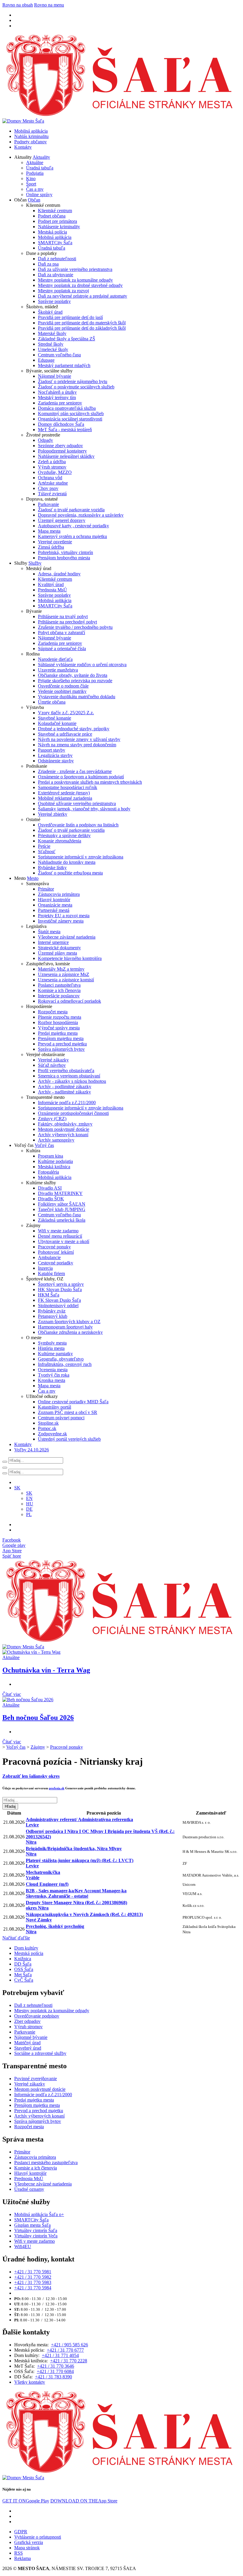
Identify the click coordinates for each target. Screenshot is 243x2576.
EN (29, 1498)
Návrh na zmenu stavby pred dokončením (77, 745)
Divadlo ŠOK (51, 1199)
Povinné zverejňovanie (36, 2079)
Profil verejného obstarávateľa (66, 1070)
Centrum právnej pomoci (61, 1418)
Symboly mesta (52, 1343)
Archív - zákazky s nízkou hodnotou (72, 1081)
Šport (31, 184)
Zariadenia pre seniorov (60, 403)
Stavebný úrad (28, 2048)
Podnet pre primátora (57, 221)
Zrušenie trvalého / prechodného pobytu (75, 627)
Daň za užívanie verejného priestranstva (75, 269)
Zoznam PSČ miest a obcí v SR (68, 1412)
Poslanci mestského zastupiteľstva (46, 2162)
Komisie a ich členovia (59, 990)
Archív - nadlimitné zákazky (64, 1092)
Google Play (26, 2501)
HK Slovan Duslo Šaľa (60, 1289)
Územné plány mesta (57, 953)
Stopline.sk (48, 1423)
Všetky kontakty (30, 2382)
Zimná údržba (51, 547)
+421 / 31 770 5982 (33, 2277)
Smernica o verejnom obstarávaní (69, 1076)
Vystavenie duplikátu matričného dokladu (77, 697)
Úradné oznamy (29, 2189)
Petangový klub (53, 1316)
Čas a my (35, 189)
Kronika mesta (52, 1380)
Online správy (39, 195)
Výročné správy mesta (59, 1028)
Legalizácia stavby (55, 755)
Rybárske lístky (52, 868)
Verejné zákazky (53, 1060)
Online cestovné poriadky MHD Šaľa (73, 1402)
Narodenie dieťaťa (55, 659)
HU (30, 1504)
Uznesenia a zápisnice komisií (66, 980)
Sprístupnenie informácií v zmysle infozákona (81, 857)
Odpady (45, 440)
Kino (31, 178)
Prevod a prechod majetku (62, 1044)
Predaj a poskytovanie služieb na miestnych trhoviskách (90, 782)
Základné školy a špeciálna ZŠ (67, 339)
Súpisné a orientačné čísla (62, 649)
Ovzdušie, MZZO (55, 472)
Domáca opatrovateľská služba (67, 408)
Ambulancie (49, 1257)
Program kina (51, 1156)
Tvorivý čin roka (54, 1375)
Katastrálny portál (55, 1407)
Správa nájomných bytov (61, 1049)
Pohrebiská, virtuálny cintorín (65, 552)
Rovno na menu (49, 5)
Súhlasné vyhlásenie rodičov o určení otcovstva (82, 665)
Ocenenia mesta (53, 1370)
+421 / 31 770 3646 (56, 2366)
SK (29, 1493)
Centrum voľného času (59, 355)
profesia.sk (57, 1788)
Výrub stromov (52, 467)
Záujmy (38, 1747)
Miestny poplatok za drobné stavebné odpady (80, 285)
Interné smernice (53, 942)
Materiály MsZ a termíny (61, 969)
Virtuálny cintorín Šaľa (36, 2230)
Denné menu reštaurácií (60, 1236)
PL (29, 1514)
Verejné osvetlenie (55, 542)
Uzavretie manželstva (58, 670)
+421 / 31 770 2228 (69, 2361)
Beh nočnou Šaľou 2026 (38, 1718)
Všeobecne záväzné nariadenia (67, 937)
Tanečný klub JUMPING (62, 1209)
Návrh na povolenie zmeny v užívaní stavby (79, 739)
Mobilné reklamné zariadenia (65, 798)
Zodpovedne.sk (52, 1434)
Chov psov (48, 488)
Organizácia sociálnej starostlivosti (70, 419)
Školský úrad (50, 312)
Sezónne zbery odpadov (60, 446)
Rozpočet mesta (53, 1012)
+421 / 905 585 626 (69, 2345)
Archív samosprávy (56, 1140)
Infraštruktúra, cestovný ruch (65, 1364)
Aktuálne (35, 162)
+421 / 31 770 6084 (55, 2371)
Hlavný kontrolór (54, 900)
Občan (34, 200)
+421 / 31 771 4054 (60, 2355)
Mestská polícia (52, 232)
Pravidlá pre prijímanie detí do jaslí (70, 317)
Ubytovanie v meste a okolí (64, 1241)
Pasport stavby (52, 750)
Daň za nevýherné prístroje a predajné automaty (83, 296)
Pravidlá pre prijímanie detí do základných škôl (82, 328)
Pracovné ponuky (54, 1247)
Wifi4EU (23, 2246)
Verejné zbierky (53, 814)
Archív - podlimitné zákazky (65, 1087)
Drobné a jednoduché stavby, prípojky (74, 729)
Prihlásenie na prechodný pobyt (67, 622)
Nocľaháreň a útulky (57, 392)
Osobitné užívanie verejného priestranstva (77, 803)
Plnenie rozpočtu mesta (60, 1017)
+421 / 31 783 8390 (53, 2377)
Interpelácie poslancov (59, 996)
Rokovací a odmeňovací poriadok (69, 1001)
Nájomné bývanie (55, 376)
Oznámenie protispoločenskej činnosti (73, 1113)
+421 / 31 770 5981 (33, 2272)
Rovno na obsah (18, 5)
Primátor (46, 889)
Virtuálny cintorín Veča (36, 2236)
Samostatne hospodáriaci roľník (68, 787)
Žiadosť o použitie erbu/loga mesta (70, 873)
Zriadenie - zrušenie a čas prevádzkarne (75, 771)
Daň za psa (48, 264)
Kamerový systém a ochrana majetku (72, 536)
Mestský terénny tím (57, 397)
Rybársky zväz (52, 1311)
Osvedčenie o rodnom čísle (63, 686)
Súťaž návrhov (52, 1065)
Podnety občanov (31, 142)
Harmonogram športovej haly (65, 1327)
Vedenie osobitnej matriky (62, 691)
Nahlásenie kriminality (59, 227)
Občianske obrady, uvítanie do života (73, 675)
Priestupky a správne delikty (64, 835)
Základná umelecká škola (62, 1220)
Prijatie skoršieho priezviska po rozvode (75, 681)
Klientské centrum (55, 211)
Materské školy (52, 333)
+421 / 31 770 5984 (33, 2288)
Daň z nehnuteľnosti (57, 259)
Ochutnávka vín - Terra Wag (46, 1670)
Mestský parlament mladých (64, 365)
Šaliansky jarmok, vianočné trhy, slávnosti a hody (84, 809)
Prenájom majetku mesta (61, 1038)
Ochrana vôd (50, 478)
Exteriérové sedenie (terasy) (64, 793)
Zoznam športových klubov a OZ (69, 1322)
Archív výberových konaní (63, 1135)
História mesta (51, 1348)
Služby (35, 563)
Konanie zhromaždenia (60, 841)
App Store (84, 2501)
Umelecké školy (53, 349)
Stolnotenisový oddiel (58, 1306)
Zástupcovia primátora (59, 894)
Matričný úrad (27, 2043)
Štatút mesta (49, 932)
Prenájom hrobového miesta (64, 558)
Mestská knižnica (54, 1167)
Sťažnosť (47, 851)
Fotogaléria (48, 1172)
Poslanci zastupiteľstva (59, 985)
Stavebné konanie (55, 718)
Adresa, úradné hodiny (59, 574)
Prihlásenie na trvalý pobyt (63, 616)
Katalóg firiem (51, 1273)
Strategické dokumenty (59, 948)
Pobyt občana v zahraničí (61, 633)
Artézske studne (53, 483)
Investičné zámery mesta (61, 921)
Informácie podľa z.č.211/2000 (67, 1103)
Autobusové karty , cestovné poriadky (73, 526)
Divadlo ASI (50, 1188)
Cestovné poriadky (56, 1263)
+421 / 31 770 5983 (33, 2282)
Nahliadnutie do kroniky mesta (67, 862)
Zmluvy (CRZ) (52, 1119)
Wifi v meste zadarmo (58, 1231)
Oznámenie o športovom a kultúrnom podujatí (81, 777)
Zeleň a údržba (52, 462)
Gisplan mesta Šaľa (32, 2225)
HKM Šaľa (49, 1295)
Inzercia (45, 1268)
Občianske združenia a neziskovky (70, 1332)
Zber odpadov (27, 2021)
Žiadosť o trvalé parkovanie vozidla (71, 510)
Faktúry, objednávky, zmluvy (65, 1124)
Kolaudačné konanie (57, 723)
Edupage (46, 360)
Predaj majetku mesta (58, 1033)
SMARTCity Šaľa (55, 243)
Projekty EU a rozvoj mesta (64, 916)
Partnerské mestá (54, 910)
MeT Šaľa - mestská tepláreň (65, 430)
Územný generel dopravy (62, 520)
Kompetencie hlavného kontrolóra (70, 958)
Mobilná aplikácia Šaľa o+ (39, 2214)
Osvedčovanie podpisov (37, 2016)
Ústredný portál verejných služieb (69, 1439)
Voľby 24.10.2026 (32, 1450)
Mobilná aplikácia (31, 131)
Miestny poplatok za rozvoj (63, 291)
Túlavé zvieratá (52, 494)
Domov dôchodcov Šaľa (61, 424)
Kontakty (23, 147)
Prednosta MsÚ (52, 590)
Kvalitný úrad (51, 584)
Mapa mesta (49, 531)
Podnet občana (52, 216)
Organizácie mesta (55, 905)
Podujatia (35, 173)
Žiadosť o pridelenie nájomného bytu (73, 381)
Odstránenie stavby (56, 761)
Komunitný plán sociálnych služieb (71, 414)
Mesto (33, 878)
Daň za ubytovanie (56, 275)
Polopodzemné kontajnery (62, 451)
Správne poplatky (54, 301)
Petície (44, 846)
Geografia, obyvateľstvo (61, 1359)
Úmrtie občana (52, 702)
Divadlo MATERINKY (60, 1193)
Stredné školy (51, 344)
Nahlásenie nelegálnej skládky (66, 456)
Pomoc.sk (47, 1428)
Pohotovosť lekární (56, 1252)
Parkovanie (48, 504)
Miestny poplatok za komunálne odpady (75, 280)
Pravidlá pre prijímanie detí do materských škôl (82, 323)
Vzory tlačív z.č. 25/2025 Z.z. (66, 713)
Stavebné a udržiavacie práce (65, 734)
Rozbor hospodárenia (58, 1022)
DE (29, 1509)
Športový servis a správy (61, 1284)
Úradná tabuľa (40, 168)
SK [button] (17, 1488)
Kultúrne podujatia (55, 1161)
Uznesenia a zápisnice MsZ (64, 974)
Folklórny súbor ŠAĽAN (62, 1204)
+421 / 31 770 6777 (65, 2350)
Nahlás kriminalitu (31, 136)
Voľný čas (44, 1145)
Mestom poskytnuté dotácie (64, 1129)
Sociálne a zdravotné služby (40, 2053)
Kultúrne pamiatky (55, 1354)
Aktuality (41, 157)
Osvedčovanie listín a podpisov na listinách (78, 825)
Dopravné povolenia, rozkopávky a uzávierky (81, 515)
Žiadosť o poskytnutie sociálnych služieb (76, 387)
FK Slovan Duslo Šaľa (59, 1300)
